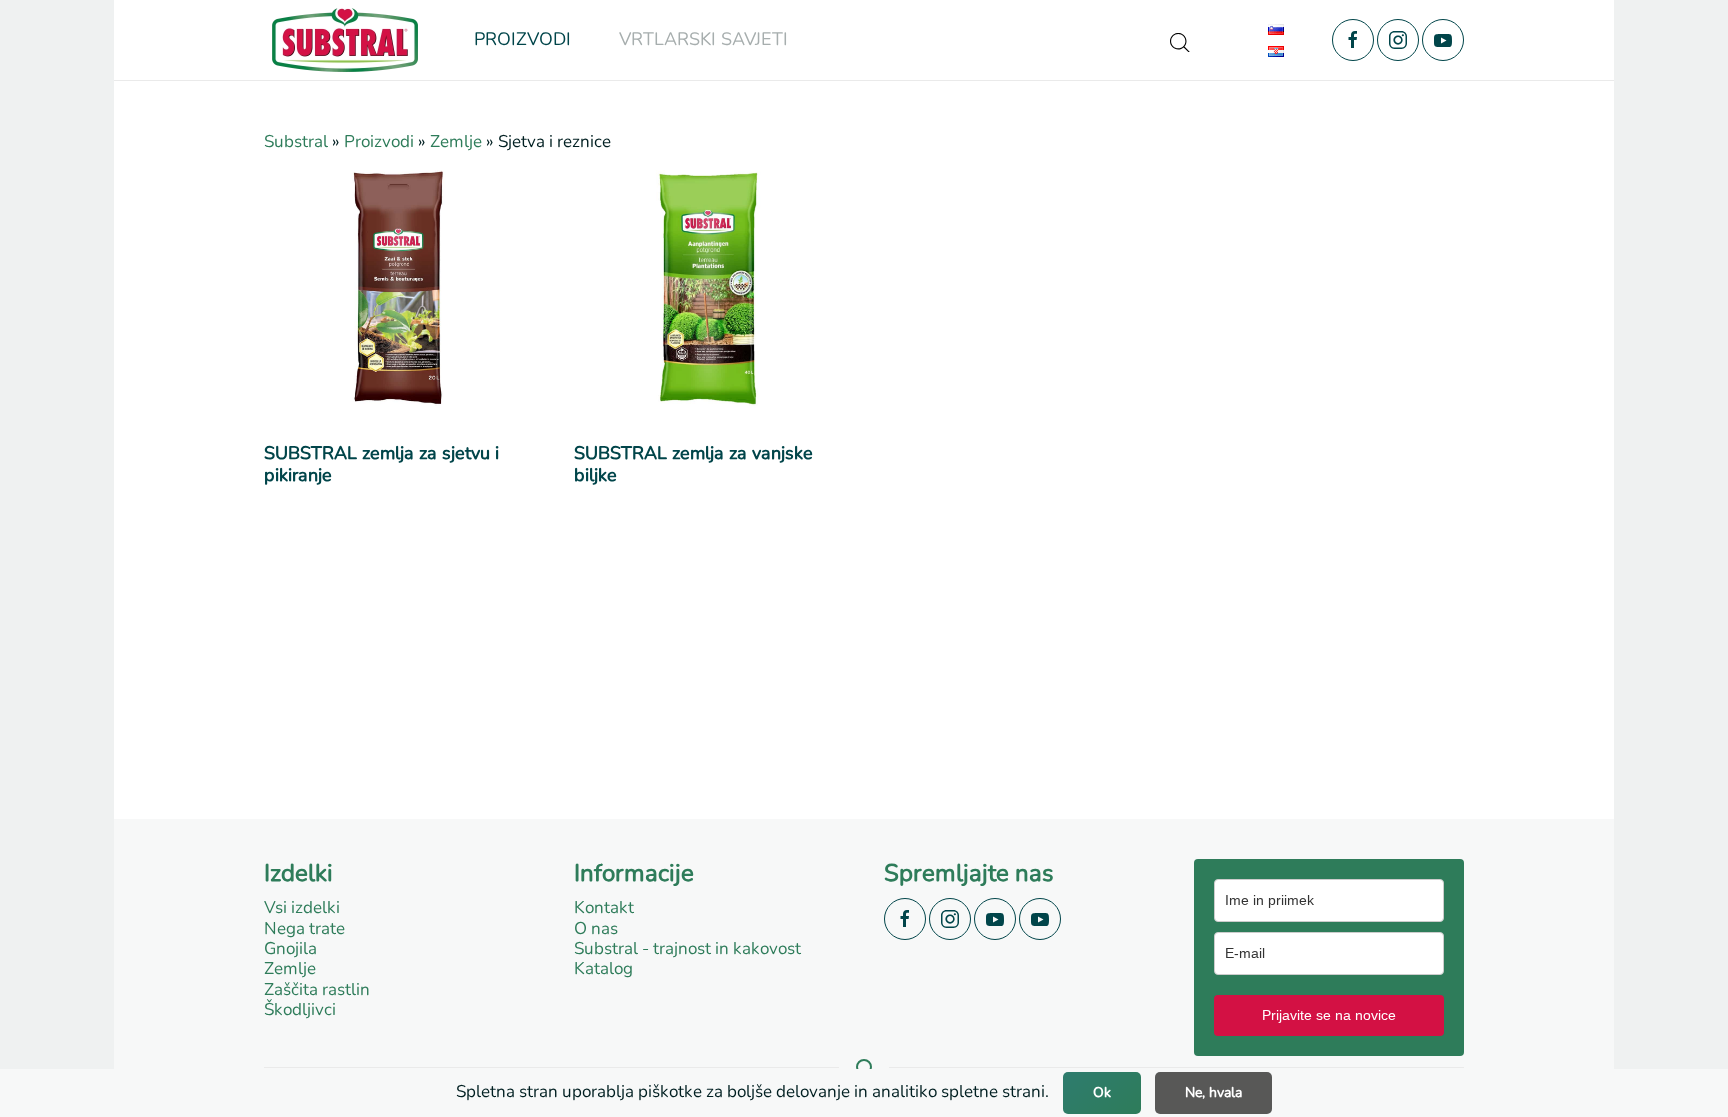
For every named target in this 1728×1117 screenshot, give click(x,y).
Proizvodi (379, 141)
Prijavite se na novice (1329, 1015)
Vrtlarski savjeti (703, 39)
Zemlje (456, 141)
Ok (1102, 1092)
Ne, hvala (1213, 1092)
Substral (296, 141)
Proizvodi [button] (522, 39)
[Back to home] (345, 40)
